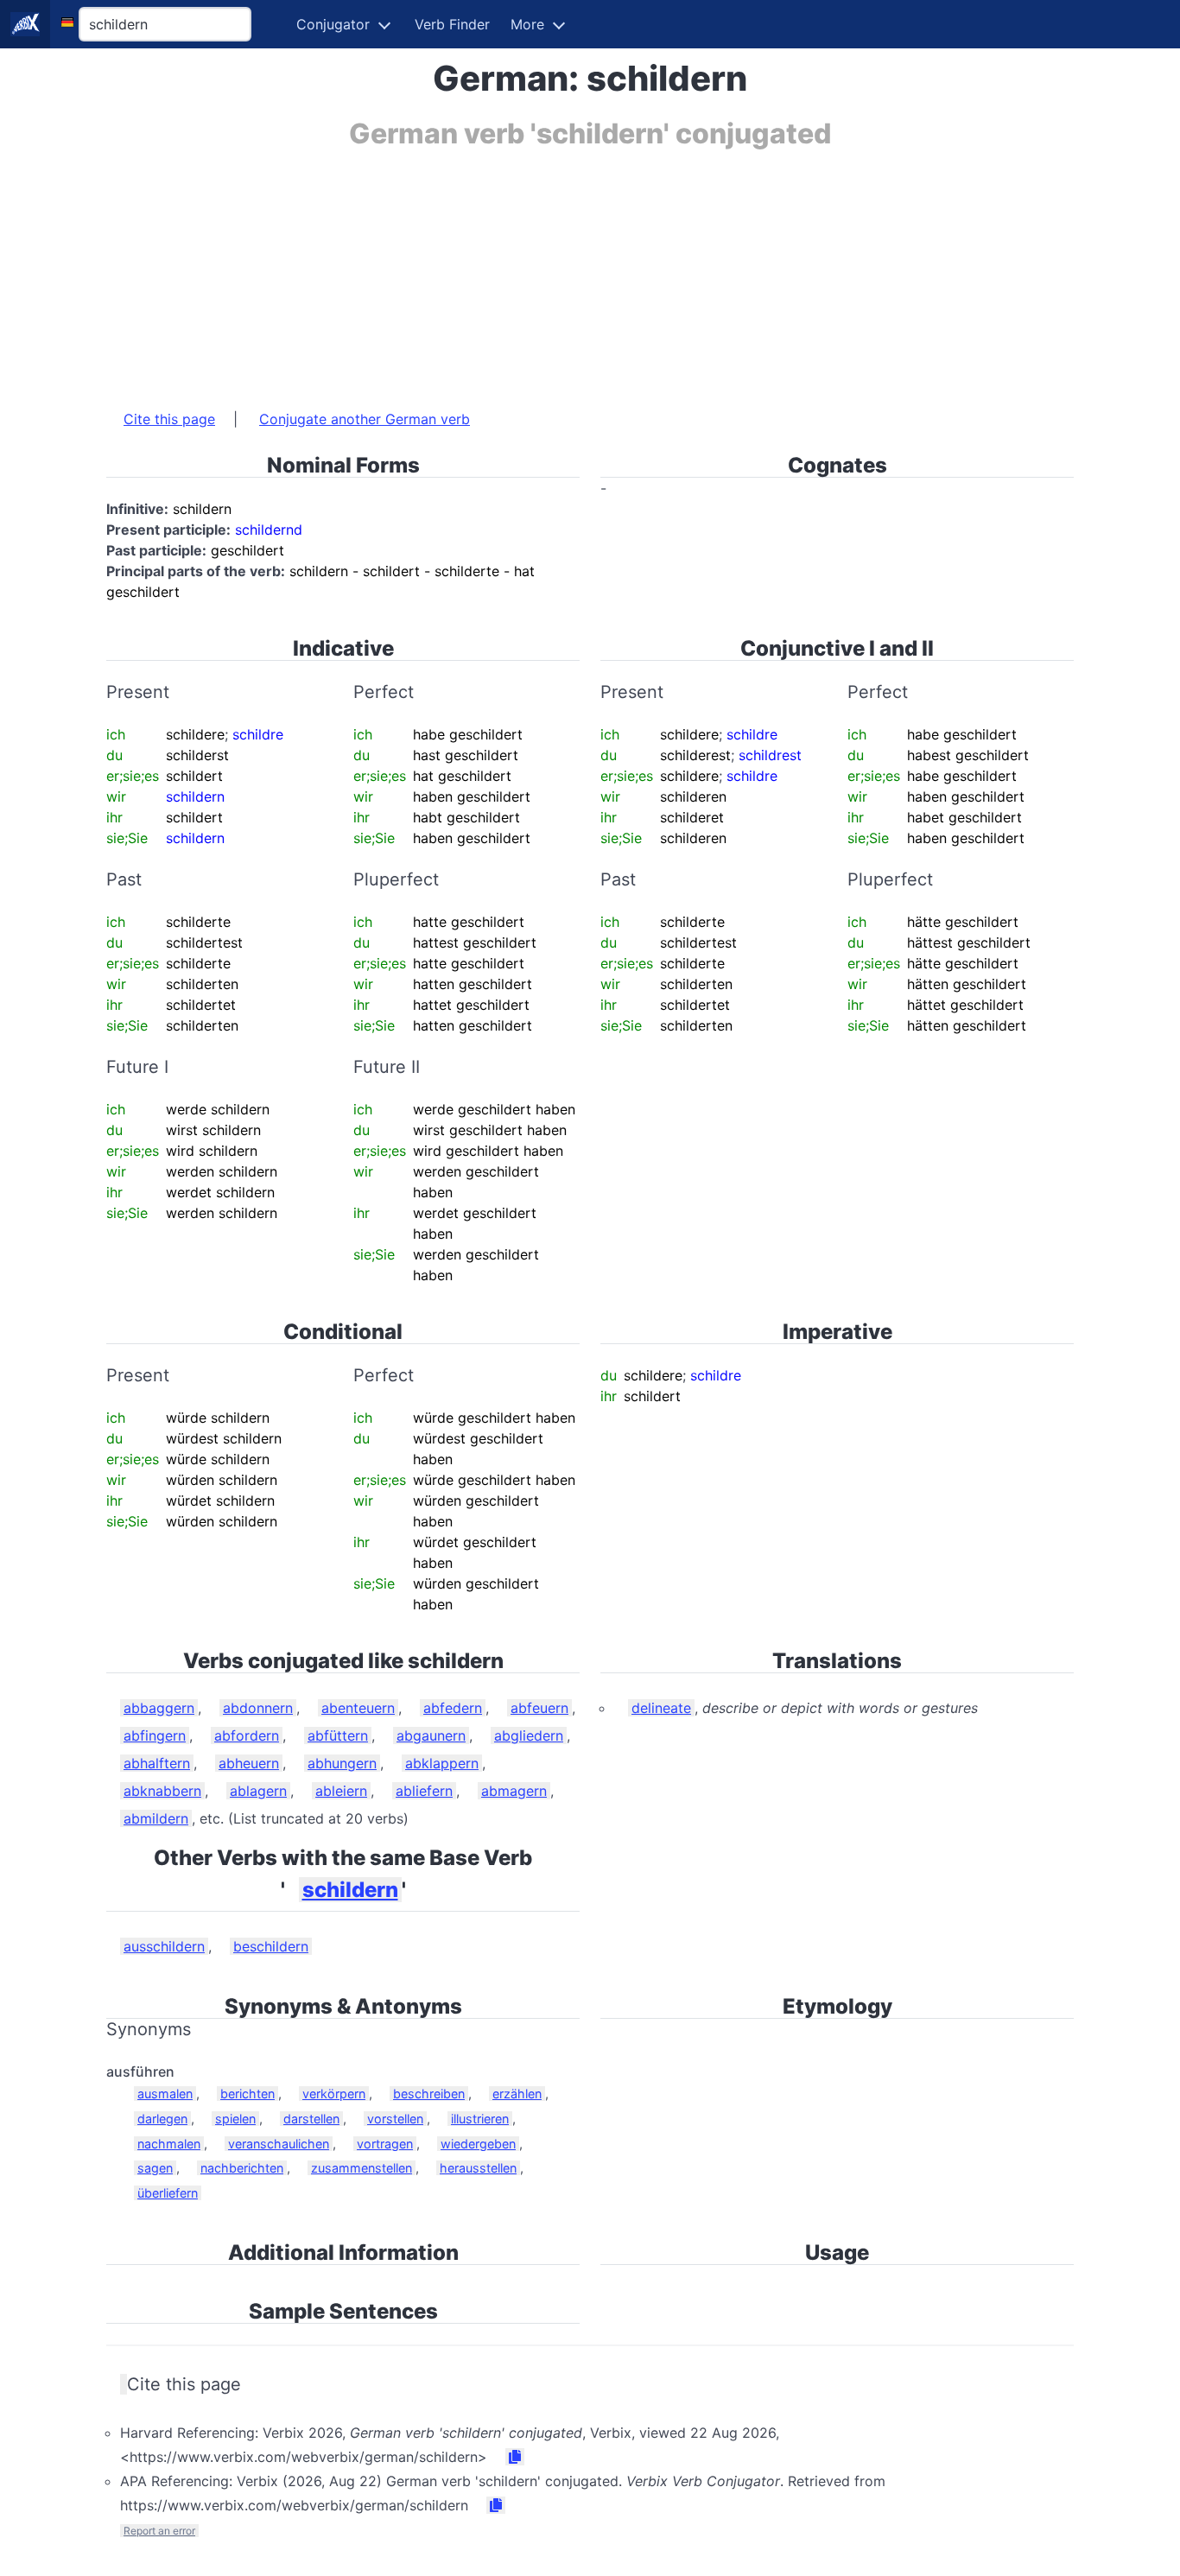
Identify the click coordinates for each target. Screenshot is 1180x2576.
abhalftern (157, 1763)
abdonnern (258, 1708)
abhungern (342, 1763)
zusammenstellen (362, 2168)
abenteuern (358, 1708)
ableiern (341, 1791)
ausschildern (164, 1946)
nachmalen (169, 2144)
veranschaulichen (279, 2144)
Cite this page (169, 419)
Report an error (159, 2531)
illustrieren (480, 2119)
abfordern (247, 1735)
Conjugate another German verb (365, 419)
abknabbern (162, 1791)
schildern (350, 1890)
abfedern (453, 1708)
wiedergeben (478, 2144)
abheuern (249, 1763)
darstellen (311, 2119)
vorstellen (395, 2119)
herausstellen (478, 2168)
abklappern (442, 1763)
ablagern (258, 1791)
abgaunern (431, 1735)
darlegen (162, 2119)
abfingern (155, 1735)
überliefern (168, 2193)
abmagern (514, 1791)
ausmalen (165, 2094)
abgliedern (529, 1735)
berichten (247, 2094)
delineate (661, 1708)
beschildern (271, 1946)
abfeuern (539, 1708)
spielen (235, 2119)
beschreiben (429, 2094)
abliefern (424, 1791)
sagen (155, 2168)
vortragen (385, 2144)
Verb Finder (452, 24)
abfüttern (338, 1735)
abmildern (156, 1818)
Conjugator (333, 24)
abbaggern (159, 1708)
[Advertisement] (590, 270)
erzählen (517, 2094)
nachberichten (242, 2168)
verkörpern (334, 2094)
